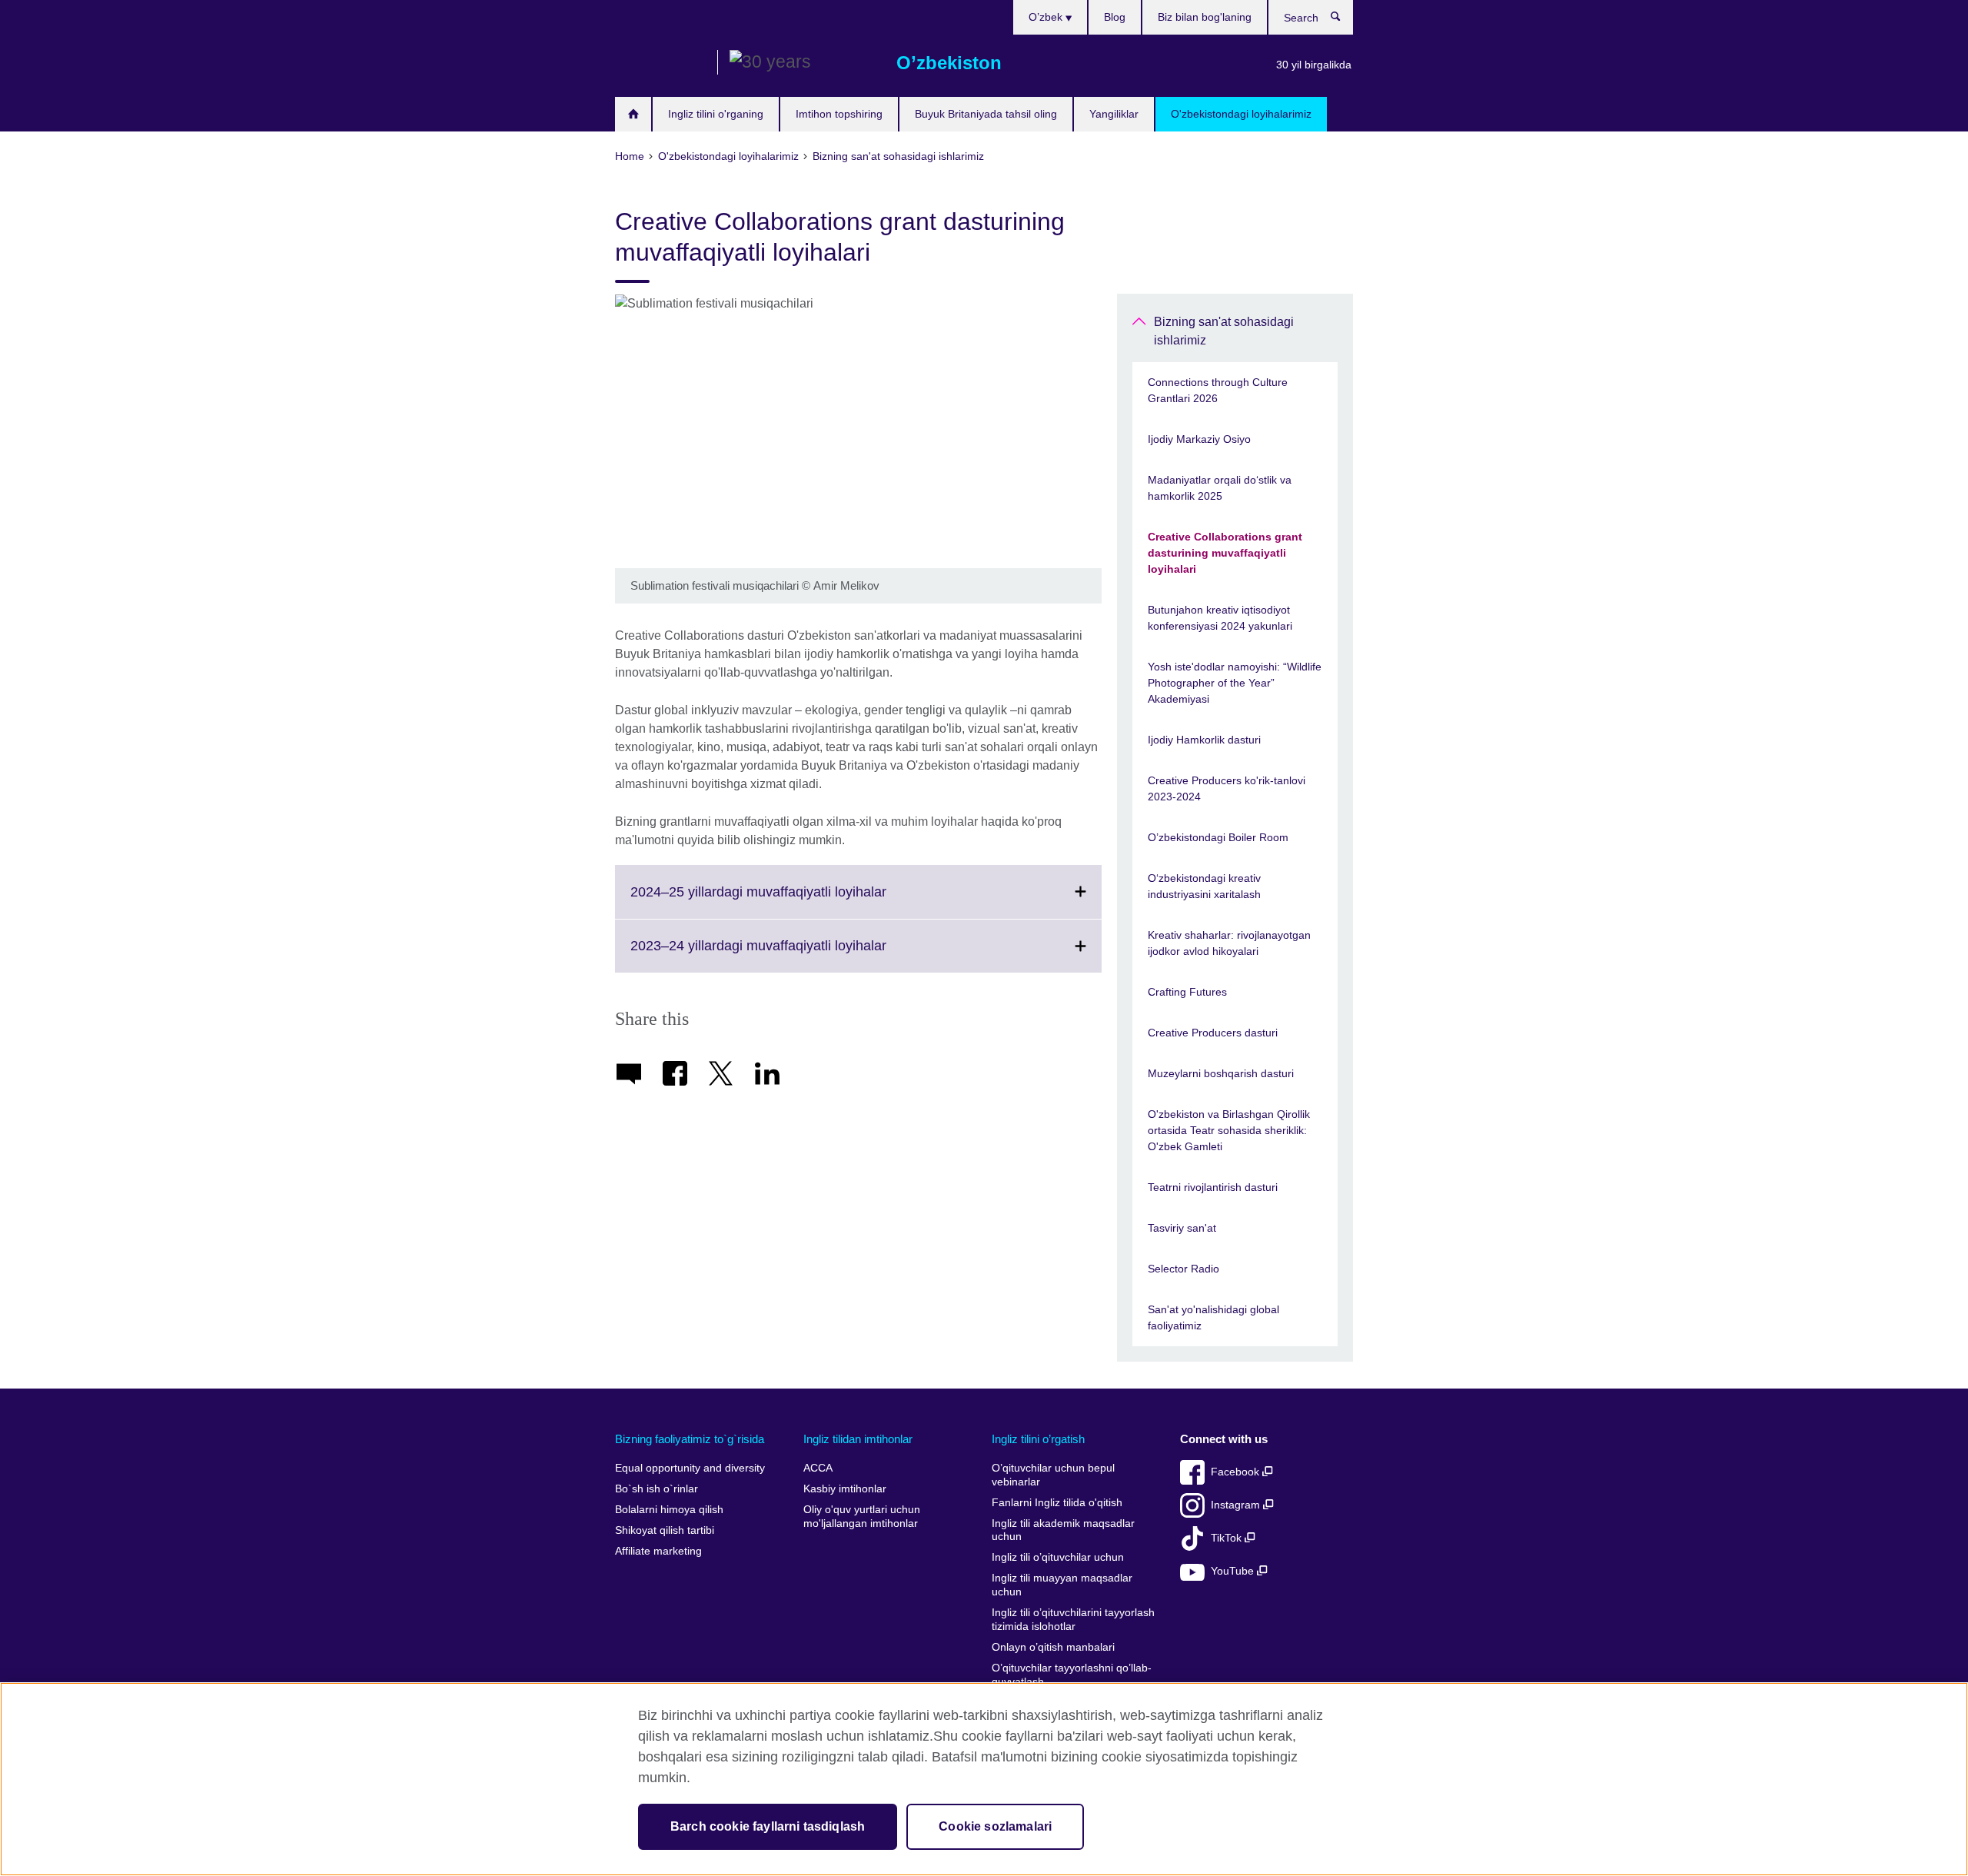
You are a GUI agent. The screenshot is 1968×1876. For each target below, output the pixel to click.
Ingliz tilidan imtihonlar (858, 1439)
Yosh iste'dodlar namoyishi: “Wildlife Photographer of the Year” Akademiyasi (1235, 683)
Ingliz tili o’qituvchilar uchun (1058, 1557)
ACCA (818, 1468)
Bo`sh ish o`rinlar (657, 1489)
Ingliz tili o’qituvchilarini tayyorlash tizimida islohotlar (1073, 1620)
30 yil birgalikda (1314, 65)
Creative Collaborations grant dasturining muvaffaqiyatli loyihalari (1225, 553)
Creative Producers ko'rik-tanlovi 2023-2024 (1227, 788)
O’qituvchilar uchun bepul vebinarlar (1053, 1475)
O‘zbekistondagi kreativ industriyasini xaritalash (1204, 886)
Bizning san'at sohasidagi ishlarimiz (1224, 331)
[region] (984, 1779)
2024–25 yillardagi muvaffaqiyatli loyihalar (792, 901)
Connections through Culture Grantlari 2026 (1218, 390)
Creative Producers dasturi (1213, 1033)
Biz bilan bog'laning (1205, 17)
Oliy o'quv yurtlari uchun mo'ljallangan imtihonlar (862, 1517)
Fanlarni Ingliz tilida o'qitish (1057, 1503)
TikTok (1228, 1538)
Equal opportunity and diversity (690, 1468)
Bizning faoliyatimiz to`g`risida (690, 1439)
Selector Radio (1183, 1269)
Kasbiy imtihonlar (845, 1489)
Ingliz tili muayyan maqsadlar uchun (1062, 1585)
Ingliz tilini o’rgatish (1038, 1439)
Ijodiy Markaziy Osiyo (1199, 439)
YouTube (1234, 1571)
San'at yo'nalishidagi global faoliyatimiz (1213, 1317)
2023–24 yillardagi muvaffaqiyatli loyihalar (792, 955)
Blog (1115, 17)
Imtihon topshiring (839, 114)
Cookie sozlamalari (995, 1826)
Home (633, 114)
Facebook (1237, 1472)
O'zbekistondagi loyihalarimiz (1241, 114)
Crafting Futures (1187, 992)
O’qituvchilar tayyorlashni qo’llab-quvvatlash (1072, 1675)
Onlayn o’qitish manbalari (1053, 1647)
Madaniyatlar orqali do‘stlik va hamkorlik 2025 (1220, 488)
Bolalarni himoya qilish (669, 1510)
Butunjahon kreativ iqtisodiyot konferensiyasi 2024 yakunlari (1220, 618)
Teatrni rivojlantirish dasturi (1213, 1187)
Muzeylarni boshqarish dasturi (1221, 1073)
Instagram (1237, 1505)
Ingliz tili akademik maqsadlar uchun (1063, 1530)
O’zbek (1047, 17)
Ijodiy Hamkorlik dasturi (1204, 740)
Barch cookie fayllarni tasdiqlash (768, 1826)
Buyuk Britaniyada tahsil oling (986, 114)
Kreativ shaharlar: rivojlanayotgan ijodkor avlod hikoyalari (1229, 943)
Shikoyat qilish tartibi (665, 1530)
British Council (660, 63)
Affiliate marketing (658, 1551)
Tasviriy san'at (1182, 1228)
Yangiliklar (1114, 114)
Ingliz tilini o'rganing (716, 114)
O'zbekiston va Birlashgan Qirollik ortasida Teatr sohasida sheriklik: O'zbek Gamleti (1229, 1130)
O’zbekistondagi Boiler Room (1218, 837)
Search (1343, 20)
